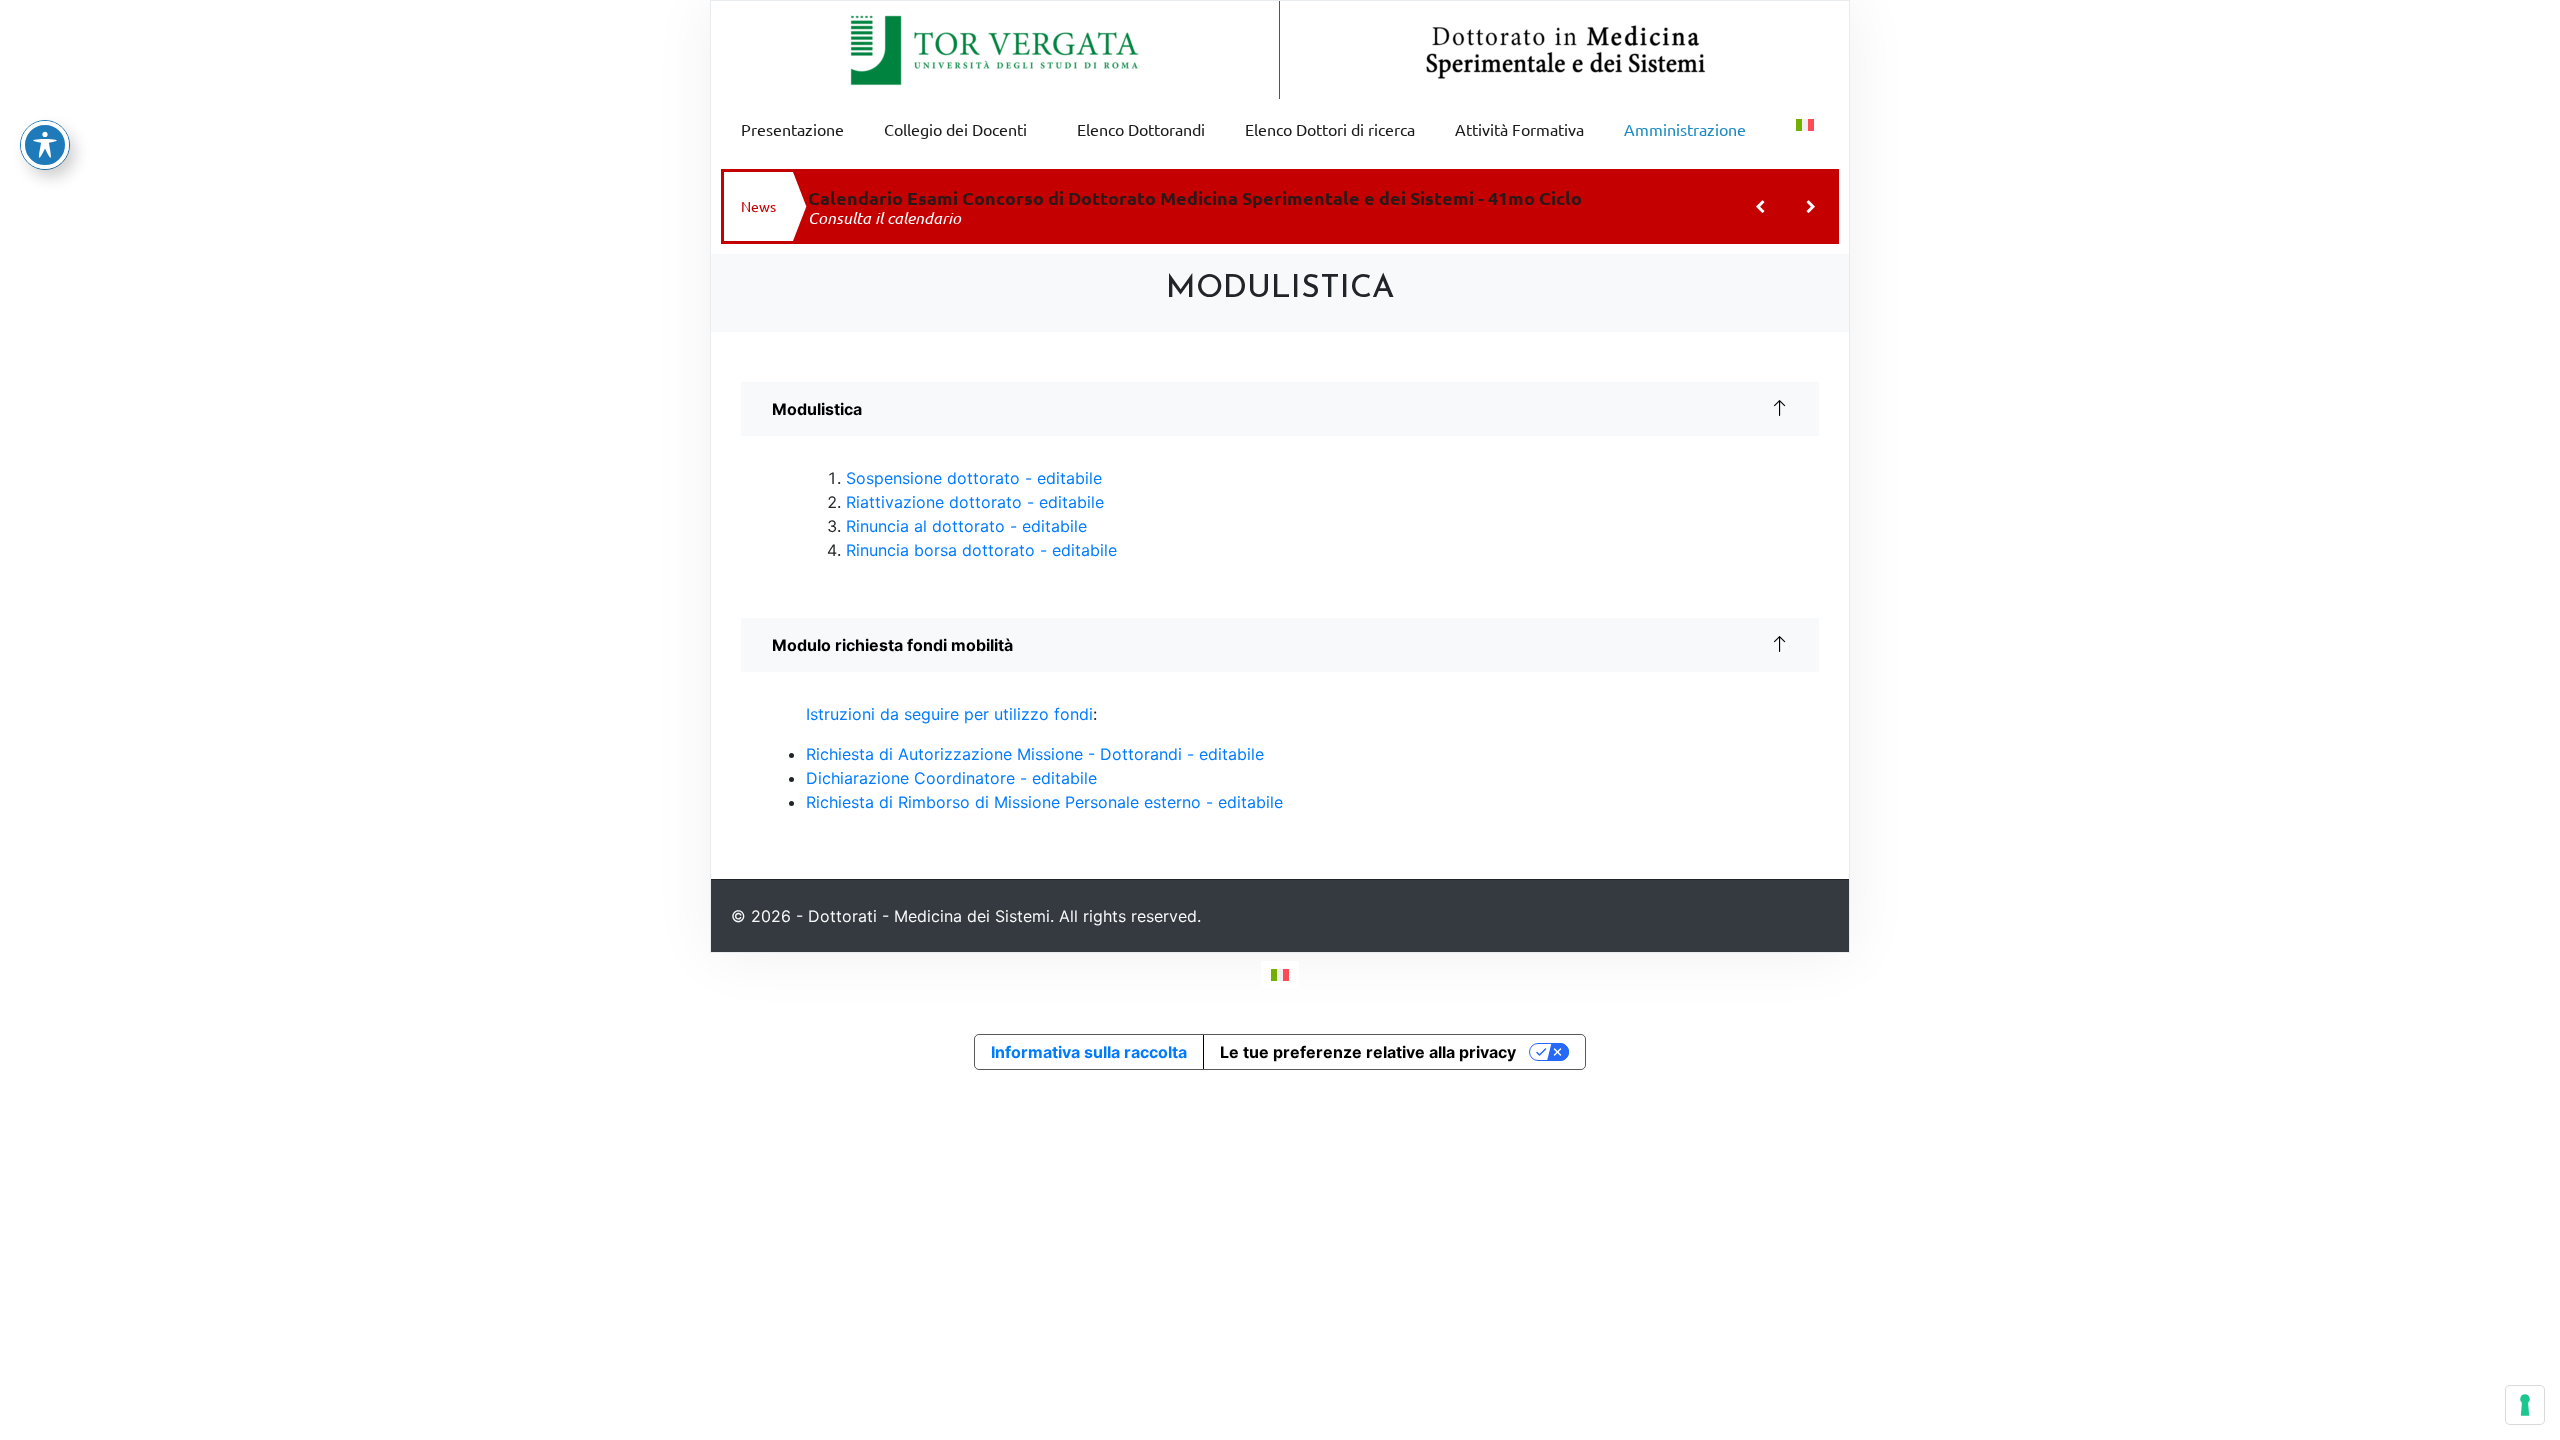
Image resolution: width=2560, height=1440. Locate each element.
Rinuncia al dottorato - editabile (966, 526)
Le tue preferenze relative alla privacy (1368, 1052)
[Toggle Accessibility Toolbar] (45, 145)
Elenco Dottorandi (1141, 129)
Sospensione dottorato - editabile (974, 478)
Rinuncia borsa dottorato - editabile (981, 550)
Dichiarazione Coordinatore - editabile (951, 778)
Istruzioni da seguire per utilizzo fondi (949, 714)
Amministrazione (1685, 129)
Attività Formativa (1519, 129)
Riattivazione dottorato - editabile (975, 502)
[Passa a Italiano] (1280, 974)
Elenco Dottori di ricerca (1330, 129)
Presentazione (792, 129)
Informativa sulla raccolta (1089, 1052)
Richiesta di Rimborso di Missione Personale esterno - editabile (1044, 802)
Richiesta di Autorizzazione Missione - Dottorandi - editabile (1035, 754)
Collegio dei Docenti (955, 129)
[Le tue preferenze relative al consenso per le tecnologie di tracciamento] (2525, 1405)
